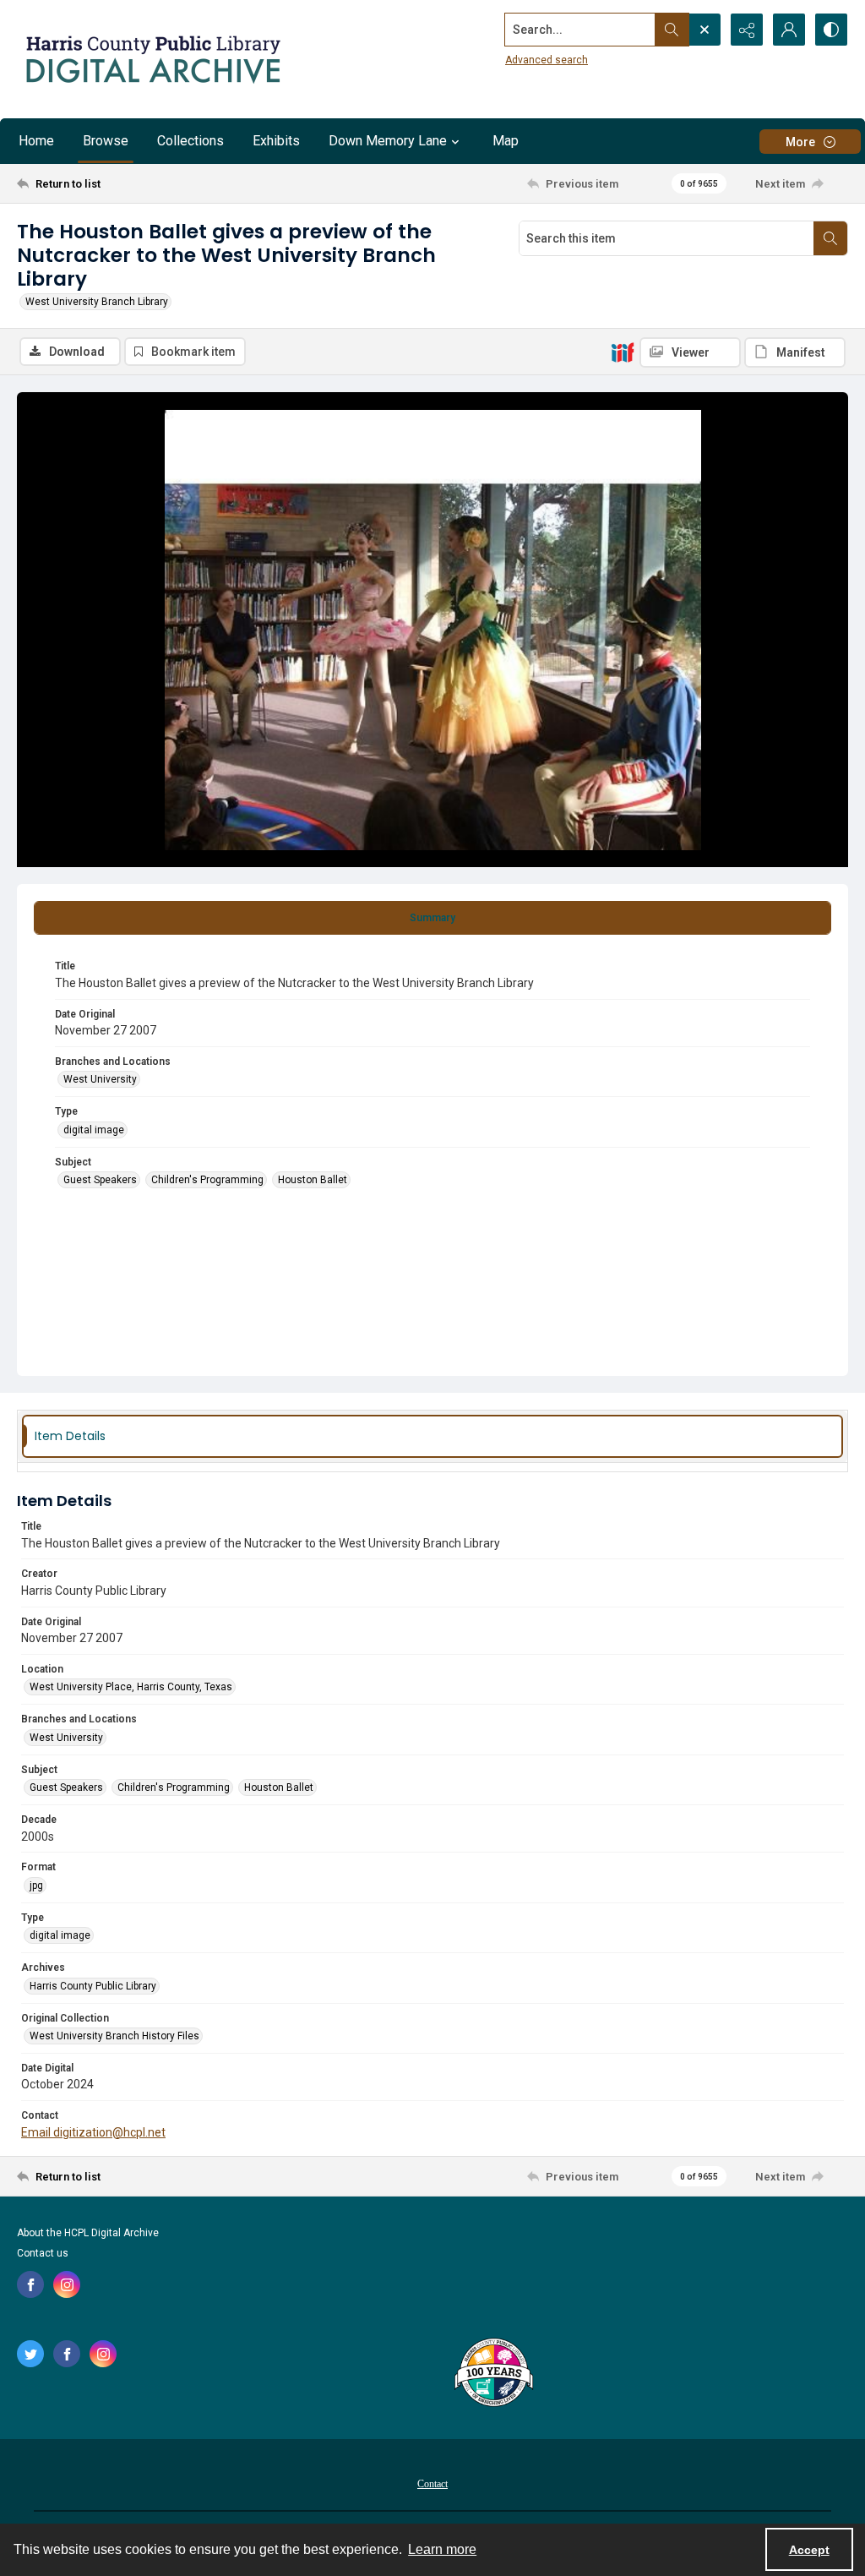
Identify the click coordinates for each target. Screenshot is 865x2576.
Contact (432, 2484)
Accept (809, 2550)
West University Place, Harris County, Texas (131, 1687)
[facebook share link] (30, 2284)
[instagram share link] (67, 2284)
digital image (94, 1130)
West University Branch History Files (114, 2036)
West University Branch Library (97, 302)
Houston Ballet (313, 1180)
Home (36, 141)
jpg (36, 1886)
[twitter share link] (30, 2354)
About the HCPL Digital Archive (88, 2233)
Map (506, 141)
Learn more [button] (442, 2549)
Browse (106, 141)
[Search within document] (830, 238)
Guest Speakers (100, 1180)
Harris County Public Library (93, 1986)
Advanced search (547, 60)
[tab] (432, 918)
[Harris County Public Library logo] (493, 2374)
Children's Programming (207, 1180)
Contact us (43, 2253)
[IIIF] (623, 352)
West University (100, 1079)
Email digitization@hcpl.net (93, 2132)
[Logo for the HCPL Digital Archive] (152, 59)
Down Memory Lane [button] (388, 141)
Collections (190, 141)
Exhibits (276, 141)
